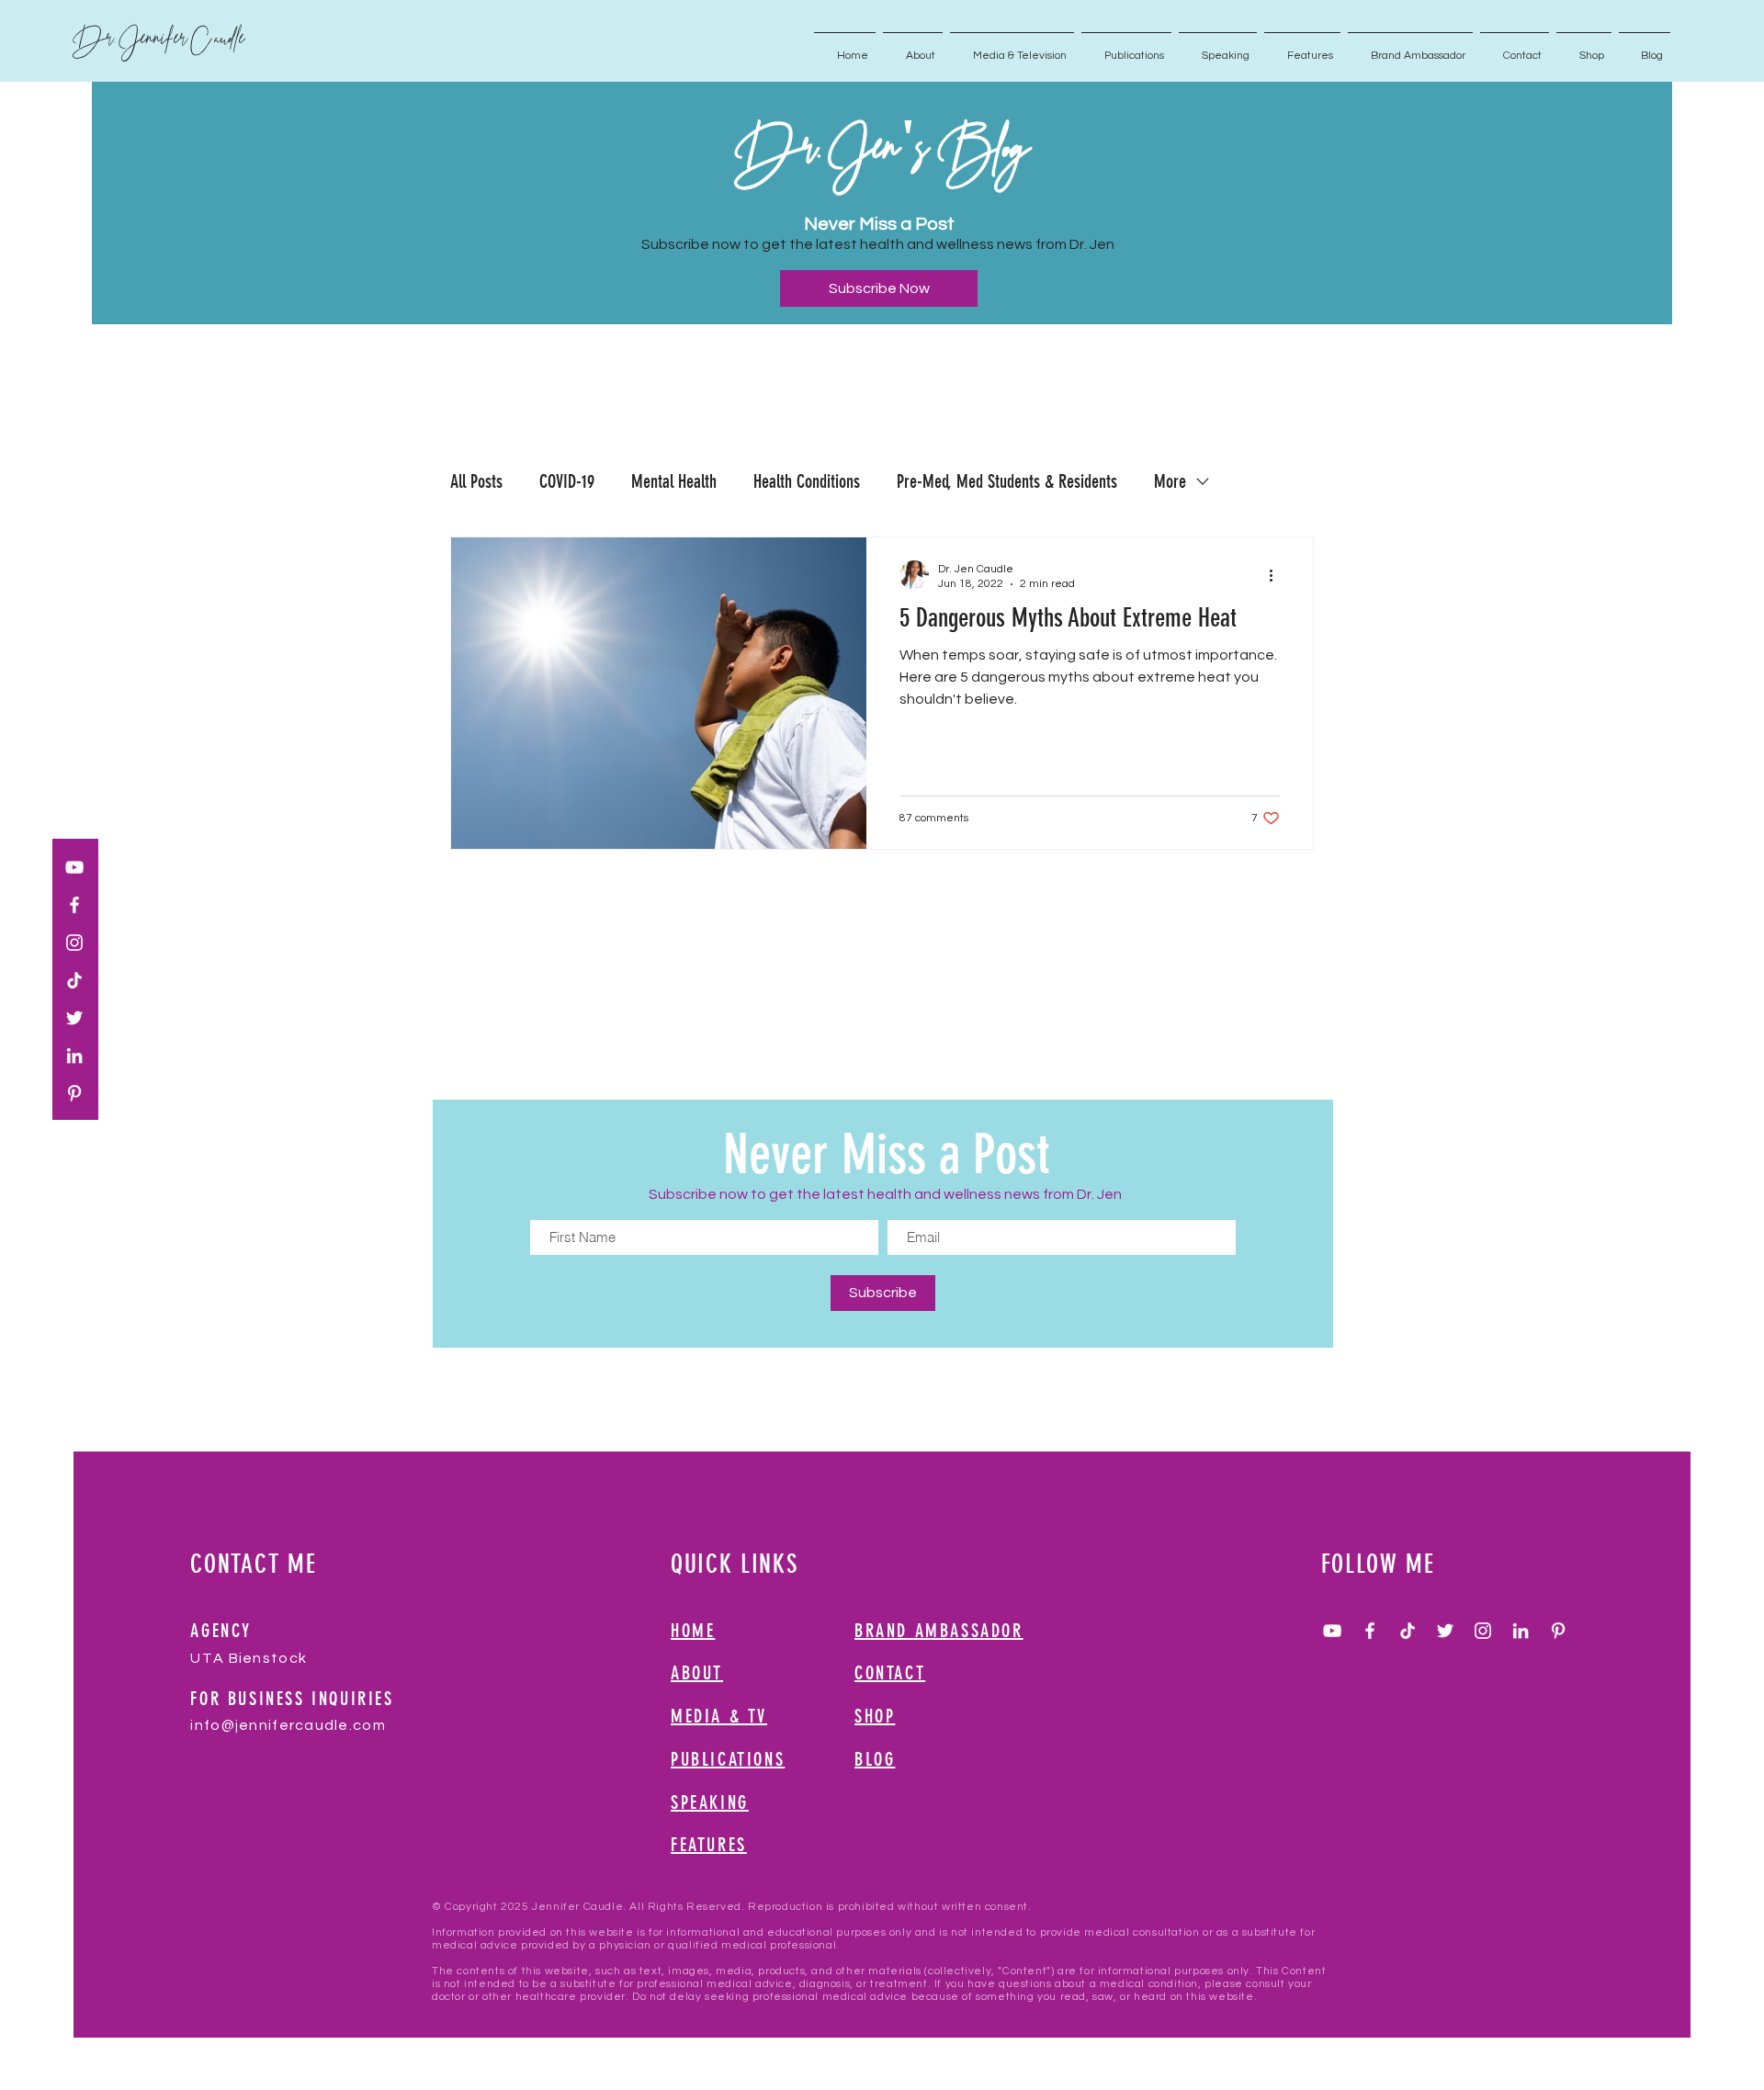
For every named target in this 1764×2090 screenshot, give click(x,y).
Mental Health (674, 481)
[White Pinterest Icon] (74, 1093)
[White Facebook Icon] (74, 905)
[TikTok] (74, 980)
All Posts (476, 481)
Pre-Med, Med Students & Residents (1007, 481)
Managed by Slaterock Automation (708, 2010)
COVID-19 (567, 481)
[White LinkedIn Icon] (74, 1056)
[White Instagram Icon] (74, 943)
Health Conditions (807, 481)
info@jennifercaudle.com (288, 1725)
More (1170, 481)
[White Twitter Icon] (74, 1018)
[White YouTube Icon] (74, 867)
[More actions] (1277, 575)
